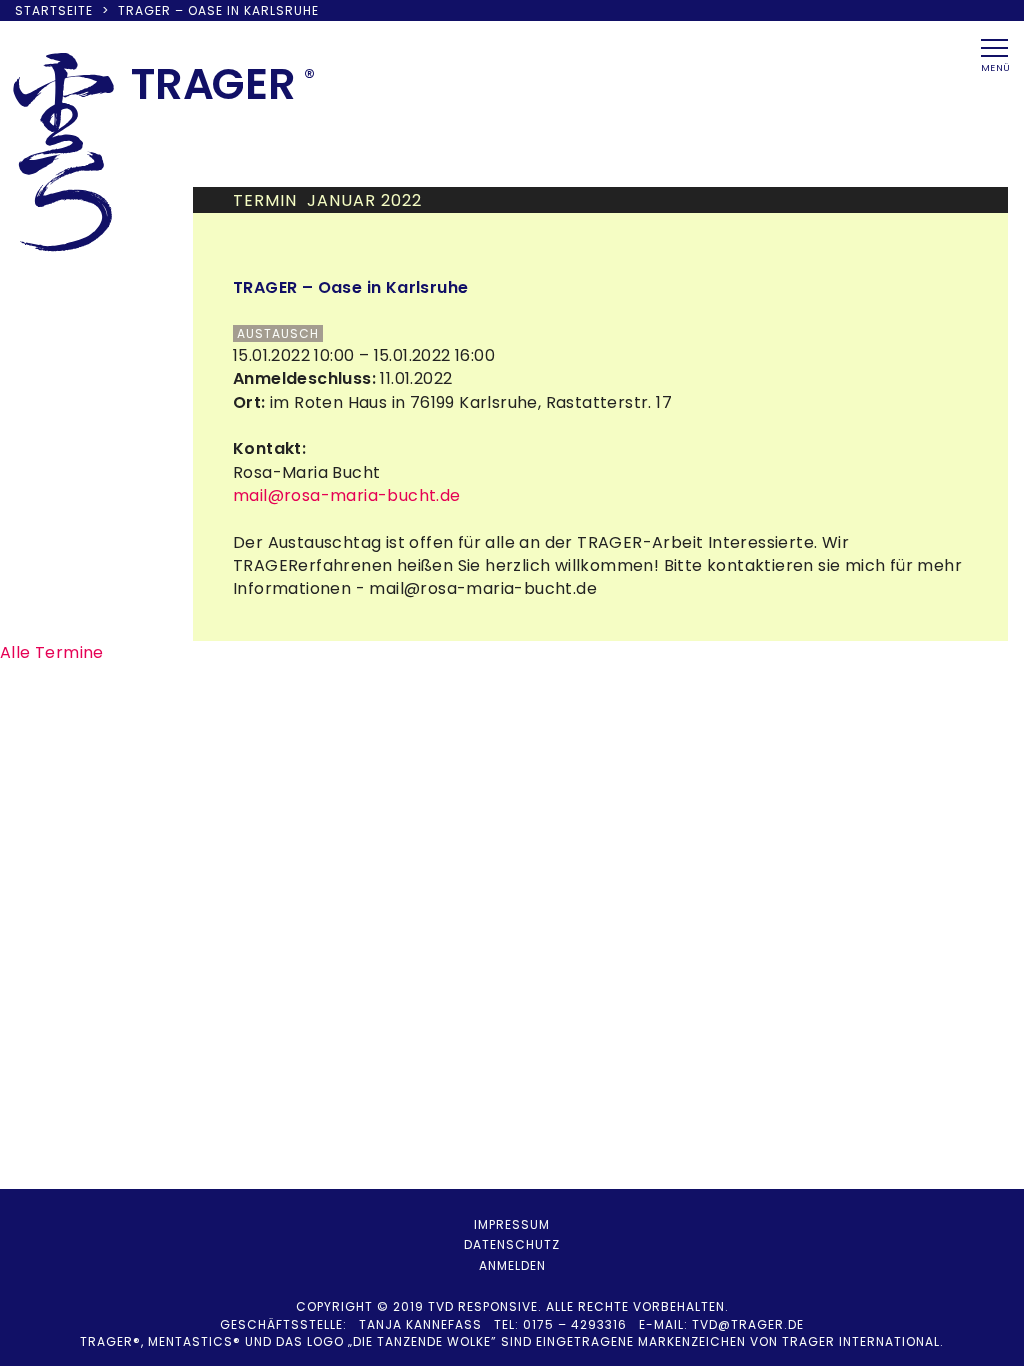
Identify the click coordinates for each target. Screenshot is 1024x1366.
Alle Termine (52, 652)
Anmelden (512, 1265)
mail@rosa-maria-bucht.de (347, 495)
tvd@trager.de (748, 1324)
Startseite (54, 10)
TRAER (213, 84)
